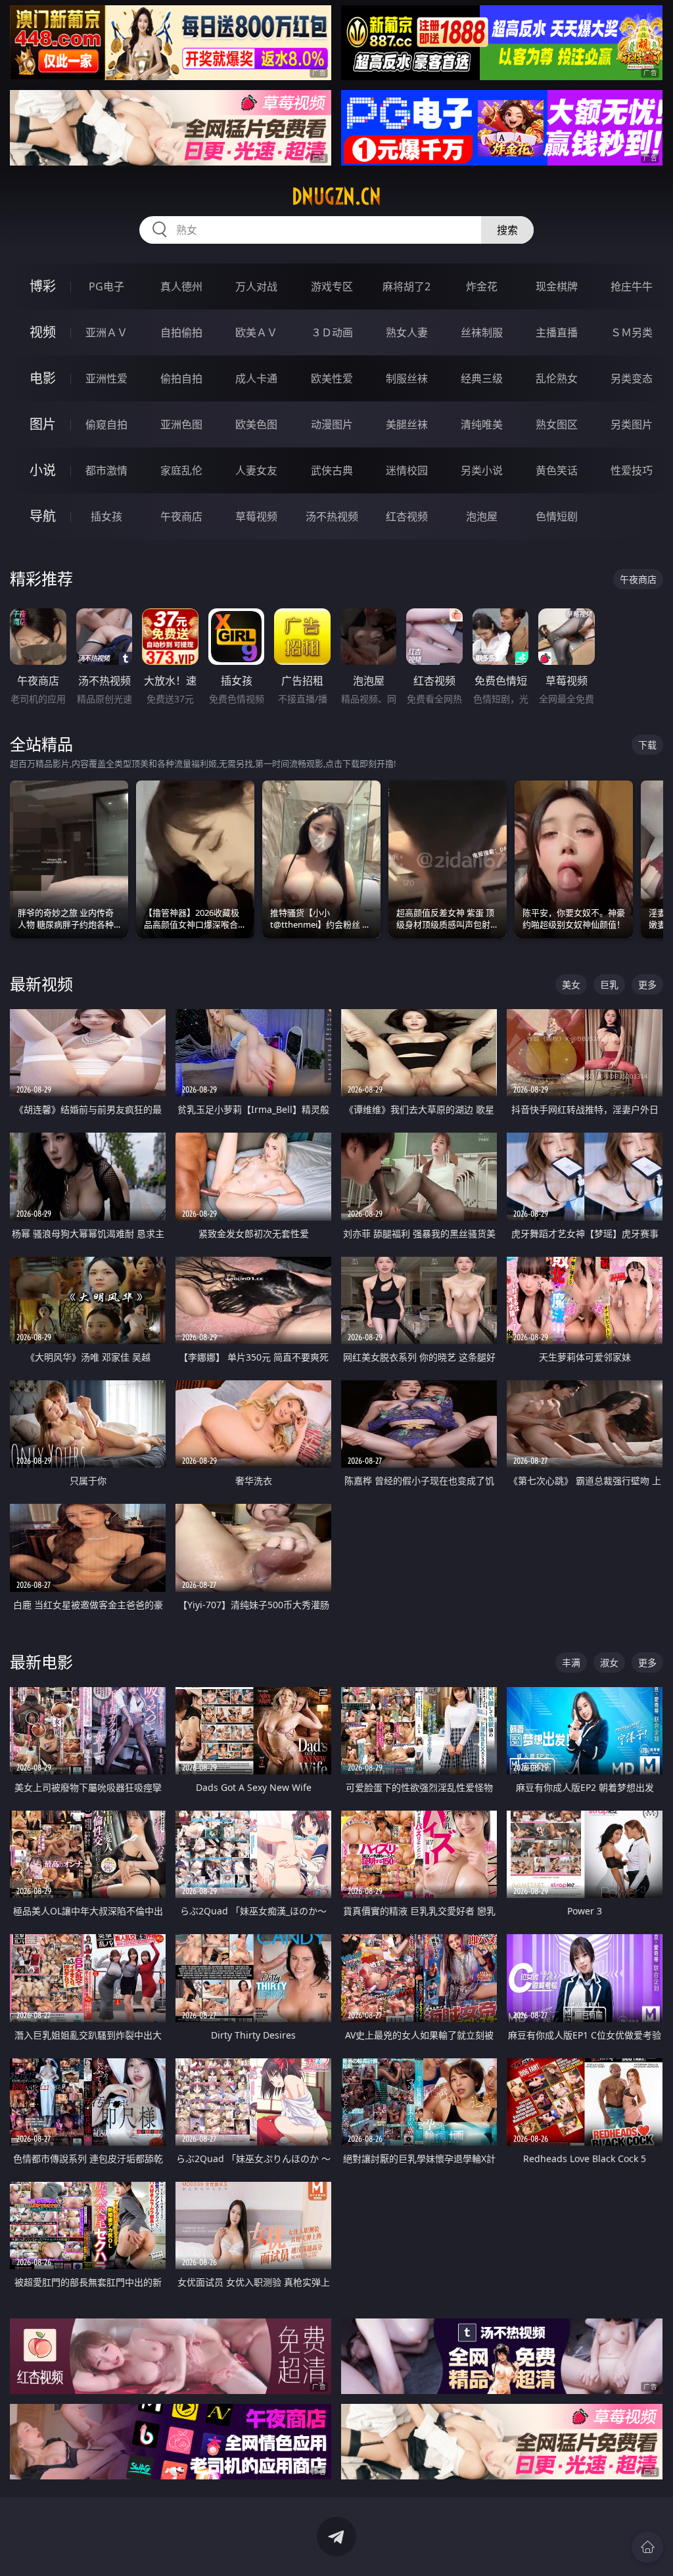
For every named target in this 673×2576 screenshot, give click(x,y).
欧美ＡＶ (256, 332)
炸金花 (482, 286)
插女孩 (106, 516)
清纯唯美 (482, 424)
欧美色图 (256, 424)
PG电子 (106, 286)
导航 (43, 516)
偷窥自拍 (106, 424)
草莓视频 (256, 516)
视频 (43, 332)
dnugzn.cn (336, 196)
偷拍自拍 (181, 378)
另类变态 (632, 378)
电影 (43, 378)
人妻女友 (256, 470)
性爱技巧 (632, 470)
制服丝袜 (407, 378)
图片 (43, 424)
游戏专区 (332, 286)
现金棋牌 (557, 286)
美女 (571, 984)
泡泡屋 (482, 516)
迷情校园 (407, 470)
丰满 (571, 1662)
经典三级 (482, 378)
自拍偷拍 (181, 332)
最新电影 (41, 1662)
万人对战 (256, 286)
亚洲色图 (181, 424)
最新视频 (41, 984)
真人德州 (181, 286)
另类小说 (482, 470)
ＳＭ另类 (632, 332)
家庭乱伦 (181, 470)
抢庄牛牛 (632, 286)
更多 (647, 984)
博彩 (43, 286)
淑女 (609, 1662)
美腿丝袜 (407, 424)
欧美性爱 (332, 378)
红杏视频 (407, 516)
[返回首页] (647, 2547)
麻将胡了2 (406, 286)
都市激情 (106, 470)
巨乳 (609, 984)
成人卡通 (256, 378)
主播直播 (557, 332)
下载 (647, 745)
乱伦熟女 (557, 378)
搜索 (507, 230)
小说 (43, 470)
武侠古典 (332, 470)
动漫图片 (332, 424)
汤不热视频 (332, 516)
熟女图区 (557, 424)
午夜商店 (181, 516)
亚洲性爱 (106, 378)
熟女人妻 (407, 332)
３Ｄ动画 (332, 332)
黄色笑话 (557, 470)
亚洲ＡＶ (106, 332)
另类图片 (632, 424)
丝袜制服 (482, 332)
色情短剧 (557, 516)
